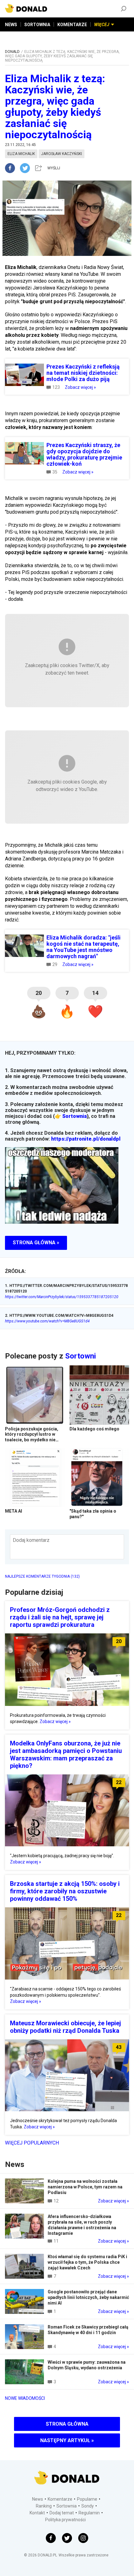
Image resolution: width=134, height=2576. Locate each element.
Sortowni (81, 1356)
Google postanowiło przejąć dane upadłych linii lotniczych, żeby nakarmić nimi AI (88, 2297)
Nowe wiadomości (25, 2398)
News (38, 2499)
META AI (14, 1511)
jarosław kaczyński (62, 154)
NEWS (11, 25)
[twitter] (27, 168)
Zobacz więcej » (80, 387)
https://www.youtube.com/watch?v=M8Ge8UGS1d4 (47, 1321)
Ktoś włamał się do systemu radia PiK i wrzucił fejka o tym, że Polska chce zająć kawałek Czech (87, 2262)
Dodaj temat (62, 2513)
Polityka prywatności (65, 2520)
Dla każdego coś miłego (94, 1429)
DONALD (12, 52)
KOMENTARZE (72, 25)
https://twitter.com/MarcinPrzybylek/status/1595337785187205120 (62, 1297)
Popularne (87, 2499)
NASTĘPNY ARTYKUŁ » (67, 2440)
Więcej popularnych (32, 2143)
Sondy (88, 2506)
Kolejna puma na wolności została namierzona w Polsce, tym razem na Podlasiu (85, 2187)
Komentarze (60, 2499)
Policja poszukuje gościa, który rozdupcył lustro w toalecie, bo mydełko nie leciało (32, 1437)
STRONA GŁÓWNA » (36, 1243)
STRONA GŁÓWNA (67, 2424)
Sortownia (74, 1116)
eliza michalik (21, 154)
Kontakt (37, 2513)
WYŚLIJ (54, 168)
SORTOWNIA (37, 25)
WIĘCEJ (102, 25)
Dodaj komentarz (31, 1540)
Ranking (44, 2506)
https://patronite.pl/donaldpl (86, 1139)
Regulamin (89, 2513)
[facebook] (12, 168)
